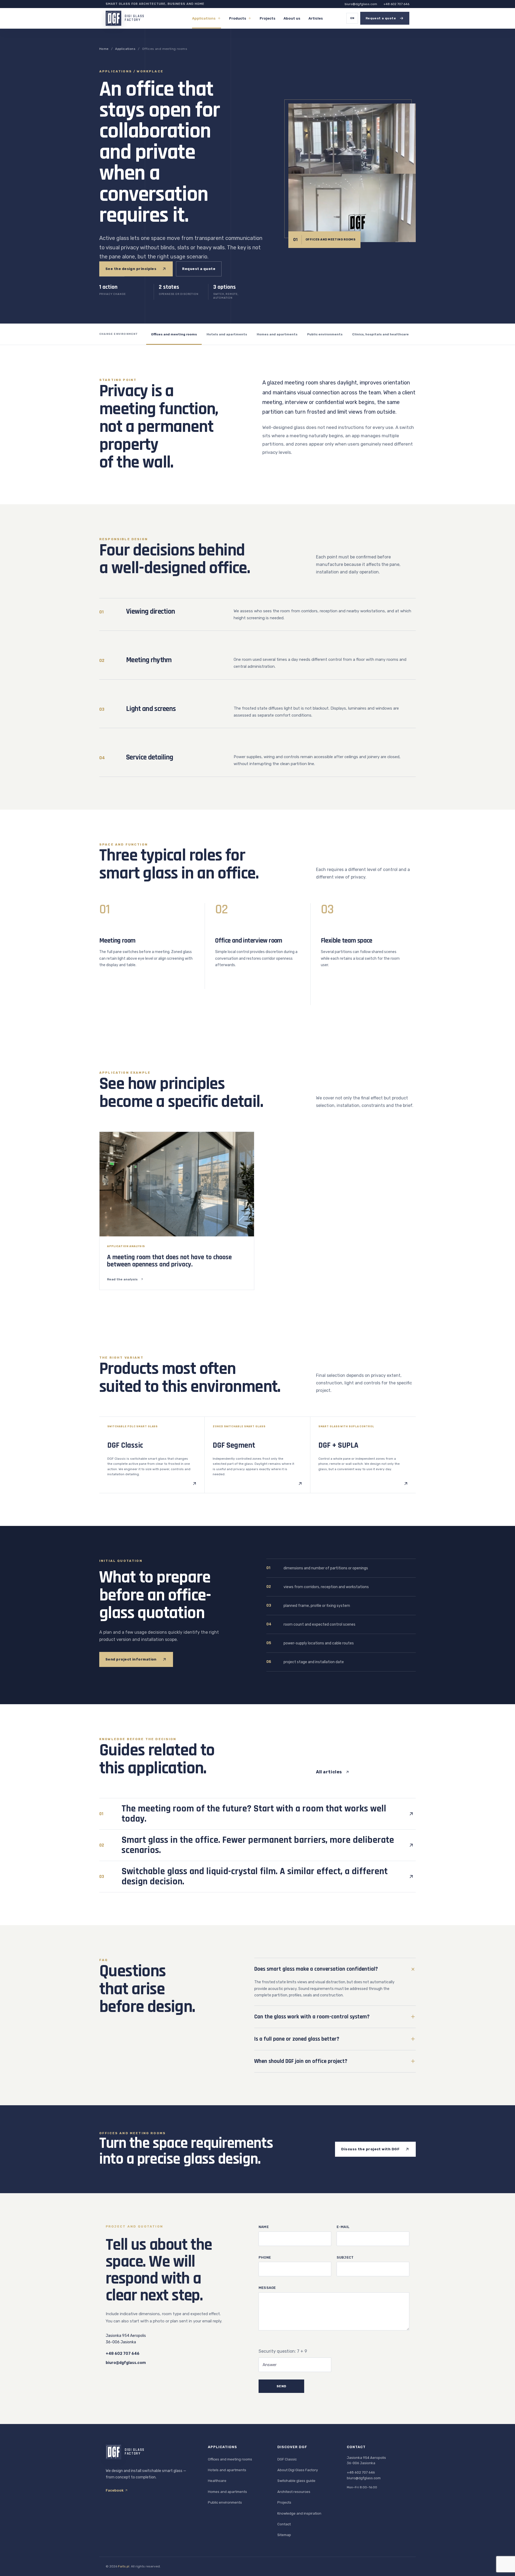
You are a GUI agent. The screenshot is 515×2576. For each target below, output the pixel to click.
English (352, 18)
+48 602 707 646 (396, 4)
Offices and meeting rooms (174, 334)
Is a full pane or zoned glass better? (297, 2039)
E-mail (343, 2227)
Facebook (115, 2490)
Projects (268, 18)
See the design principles (131, 269)
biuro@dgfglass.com (361, 4)
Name (264, 2227)
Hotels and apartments (227, 334)
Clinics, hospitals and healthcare (380, 334)
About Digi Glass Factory (298, 2470)
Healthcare (217, 2481)
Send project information (131, 1659)
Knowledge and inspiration (299, 2513)
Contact (284, 2524)
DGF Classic (287, 2459)
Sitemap (284, 2535)
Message (267, 2288)
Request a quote (199, 269)
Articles (316, 18)
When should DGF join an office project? (301, 2061)
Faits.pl (124, 2566)
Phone (265, 2257)
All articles (329, 1772)
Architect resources (294, 2492)
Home (104, 49)
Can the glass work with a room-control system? (312, 2017)
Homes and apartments (277, 334)
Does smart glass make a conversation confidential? (316, 1969)
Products (238, 18)
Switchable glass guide (296, 2481)
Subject (345, 2257)
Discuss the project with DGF (370, 2149)
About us (292, 18)
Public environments (325, 334)
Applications (204, 18)
